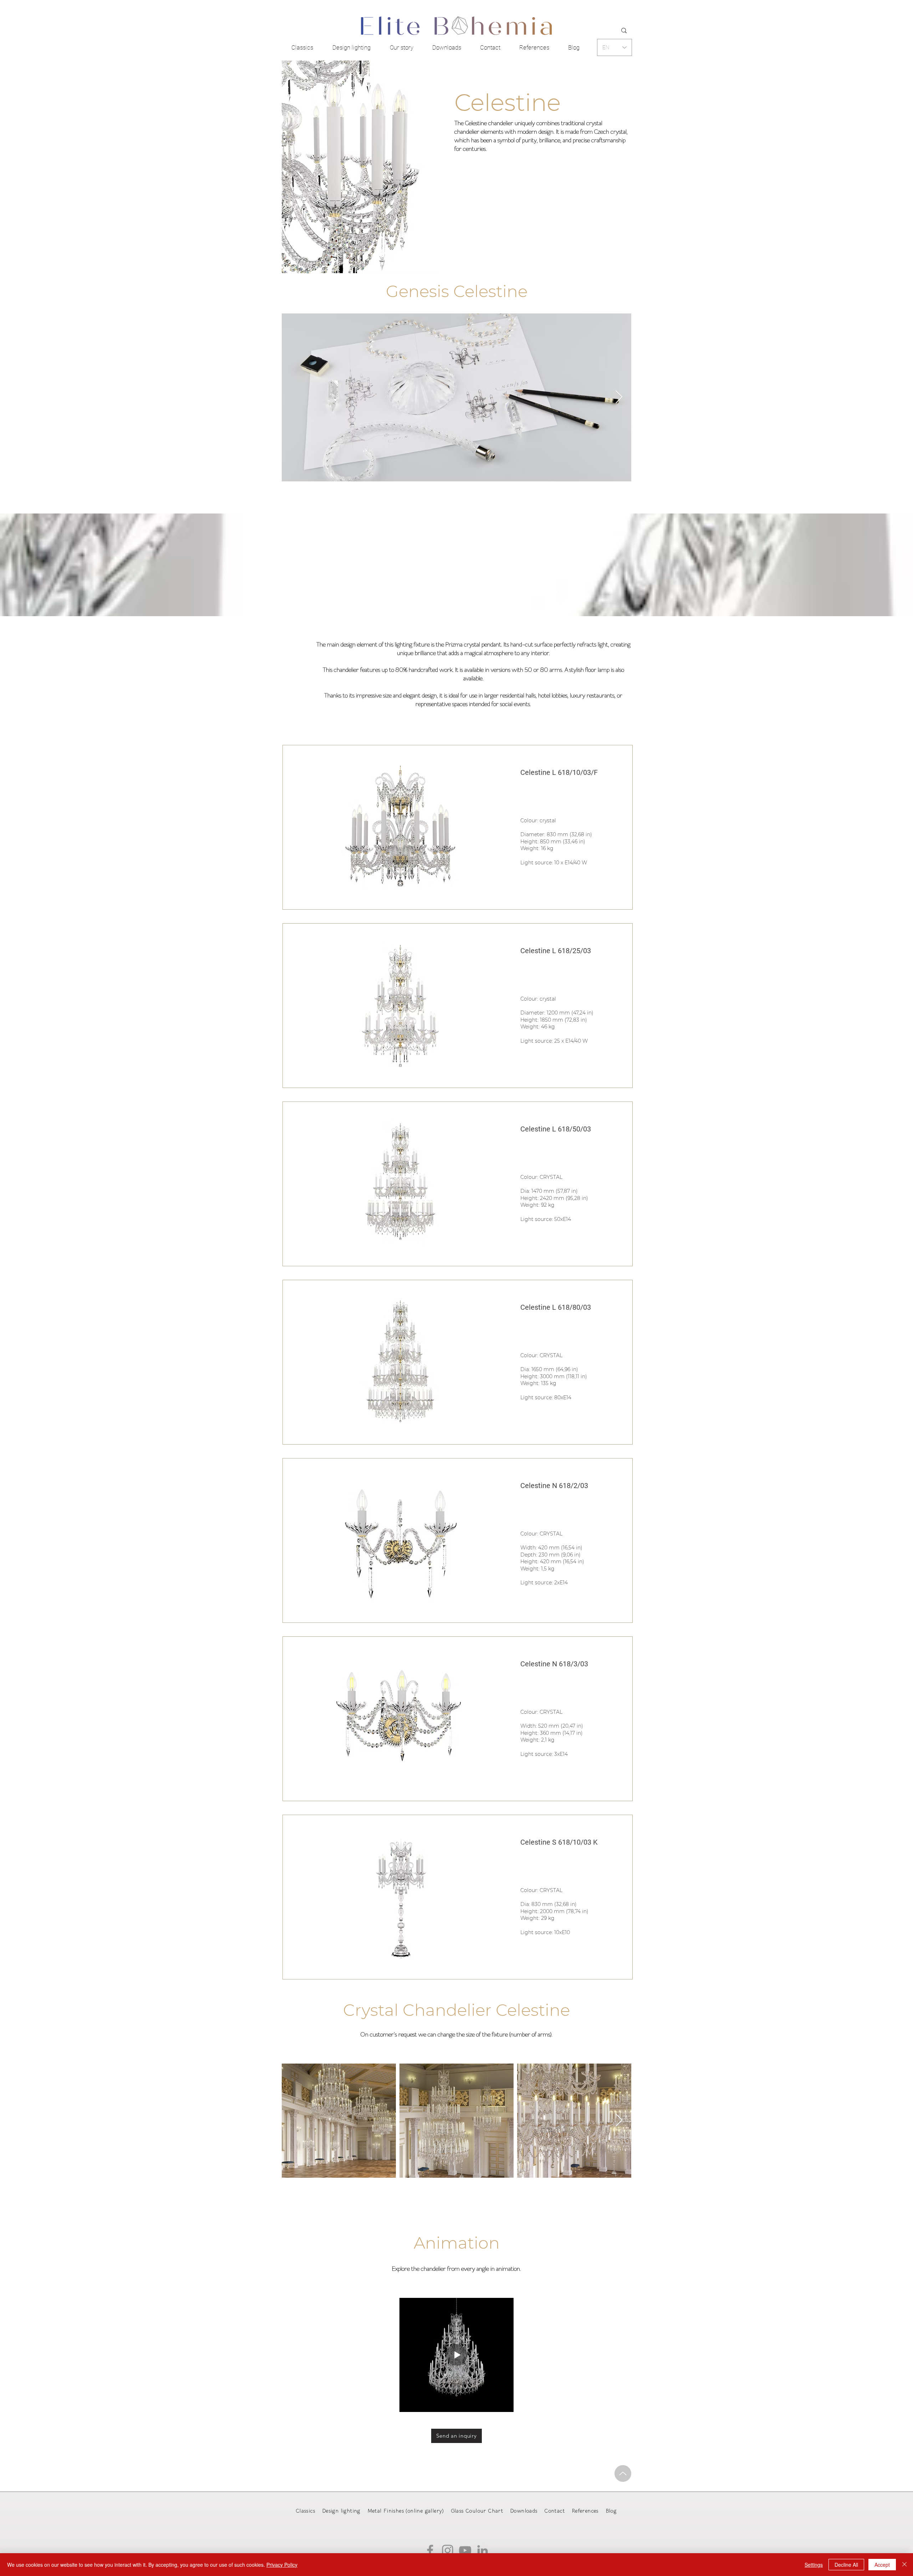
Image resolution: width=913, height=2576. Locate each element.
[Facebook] (430, 2550)
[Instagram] (448, 2550)
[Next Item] (619, 397)
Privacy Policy (282, 2565)
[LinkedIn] (483, 2550)
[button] (400, 828)
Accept (882, 2565)
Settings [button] (814, 2565)
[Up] (623, 2473)
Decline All (846, 2565)
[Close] (904, 2565)
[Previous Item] (294, 397)
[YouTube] (465, 2550)
